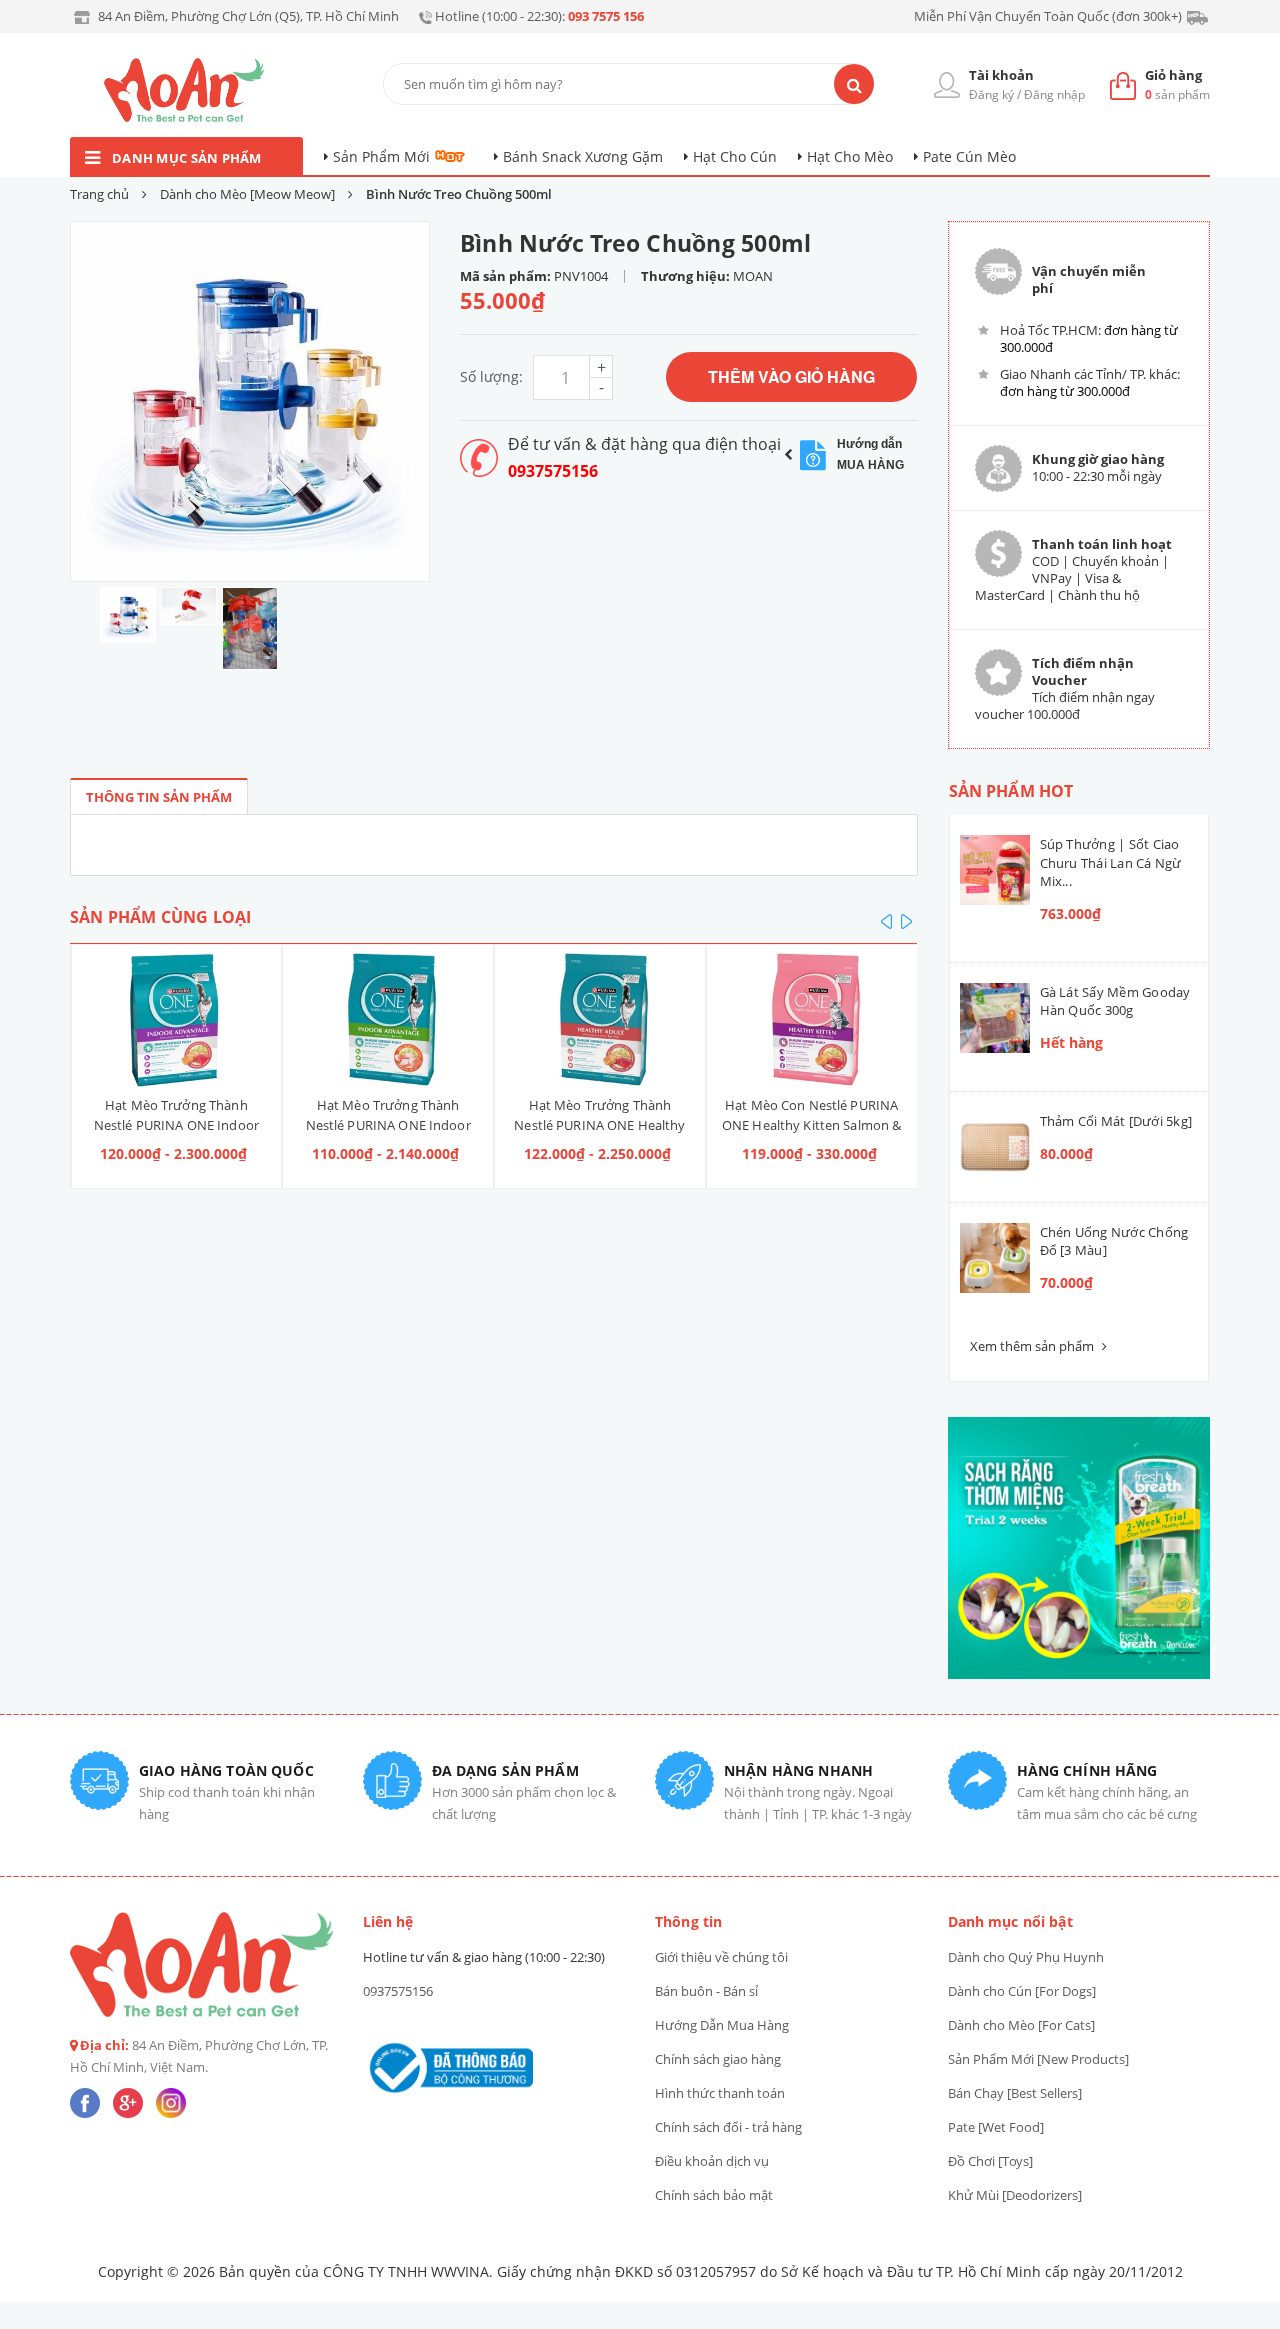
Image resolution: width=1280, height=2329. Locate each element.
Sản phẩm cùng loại (160, 917)
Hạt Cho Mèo (850, 156)
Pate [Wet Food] (996, 2127)
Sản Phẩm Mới (381, 156)
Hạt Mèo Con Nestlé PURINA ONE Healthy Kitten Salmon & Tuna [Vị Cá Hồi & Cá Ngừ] (812, 1125)
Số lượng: (491, 376)
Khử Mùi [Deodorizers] (1015, 2195)
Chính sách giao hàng (718, 2059)
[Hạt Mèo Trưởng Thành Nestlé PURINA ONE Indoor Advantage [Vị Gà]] (388, 1020)
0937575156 (553, 471)
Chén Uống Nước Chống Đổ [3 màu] (1114, 1241)
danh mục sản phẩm (187, 158)
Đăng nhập (1054, 94)
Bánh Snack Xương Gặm (583, 156)
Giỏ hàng (1173, 75)
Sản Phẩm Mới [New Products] (1038, 2059)
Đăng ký (991, 94)
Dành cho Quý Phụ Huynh (1026, 1957)
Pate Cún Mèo (969, 156)
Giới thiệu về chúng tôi (721, 1957)
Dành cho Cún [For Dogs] (1022, 1991)
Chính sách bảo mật (714, 2195)
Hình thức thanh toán (720, 2093)
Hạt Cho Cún (735, 156)
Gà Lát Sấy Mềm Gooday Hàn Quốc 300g (1115, 1001)
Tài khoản (1001, 75)
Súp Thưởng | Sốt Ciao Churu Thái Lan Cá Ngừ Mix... (1111, 862)
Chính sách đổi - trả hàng (728, 2127)
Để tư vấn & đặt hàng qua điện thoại (644, 444)
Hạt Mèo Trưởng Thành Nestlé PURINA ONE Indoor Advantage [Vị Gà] (388, 1125)
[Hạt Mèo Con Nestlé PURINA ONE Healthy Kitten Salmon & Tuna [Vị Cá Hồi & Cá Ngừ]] (812, 1020)
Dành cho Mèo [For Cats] (1021, 2025)
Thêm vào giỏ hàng (791, 376)
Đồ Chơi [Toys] (990, 2161)
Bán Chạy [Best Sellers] (1015, 2093)
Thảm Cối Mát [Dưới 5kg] (1116, 1121)
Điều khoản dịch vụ (712, 2161)
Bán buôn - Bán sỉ (706, 1991)
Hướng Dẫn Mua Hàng (722, 2025)
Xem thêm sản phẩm (1033, 1346)
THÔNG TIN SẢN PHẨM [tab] (159, 797)
